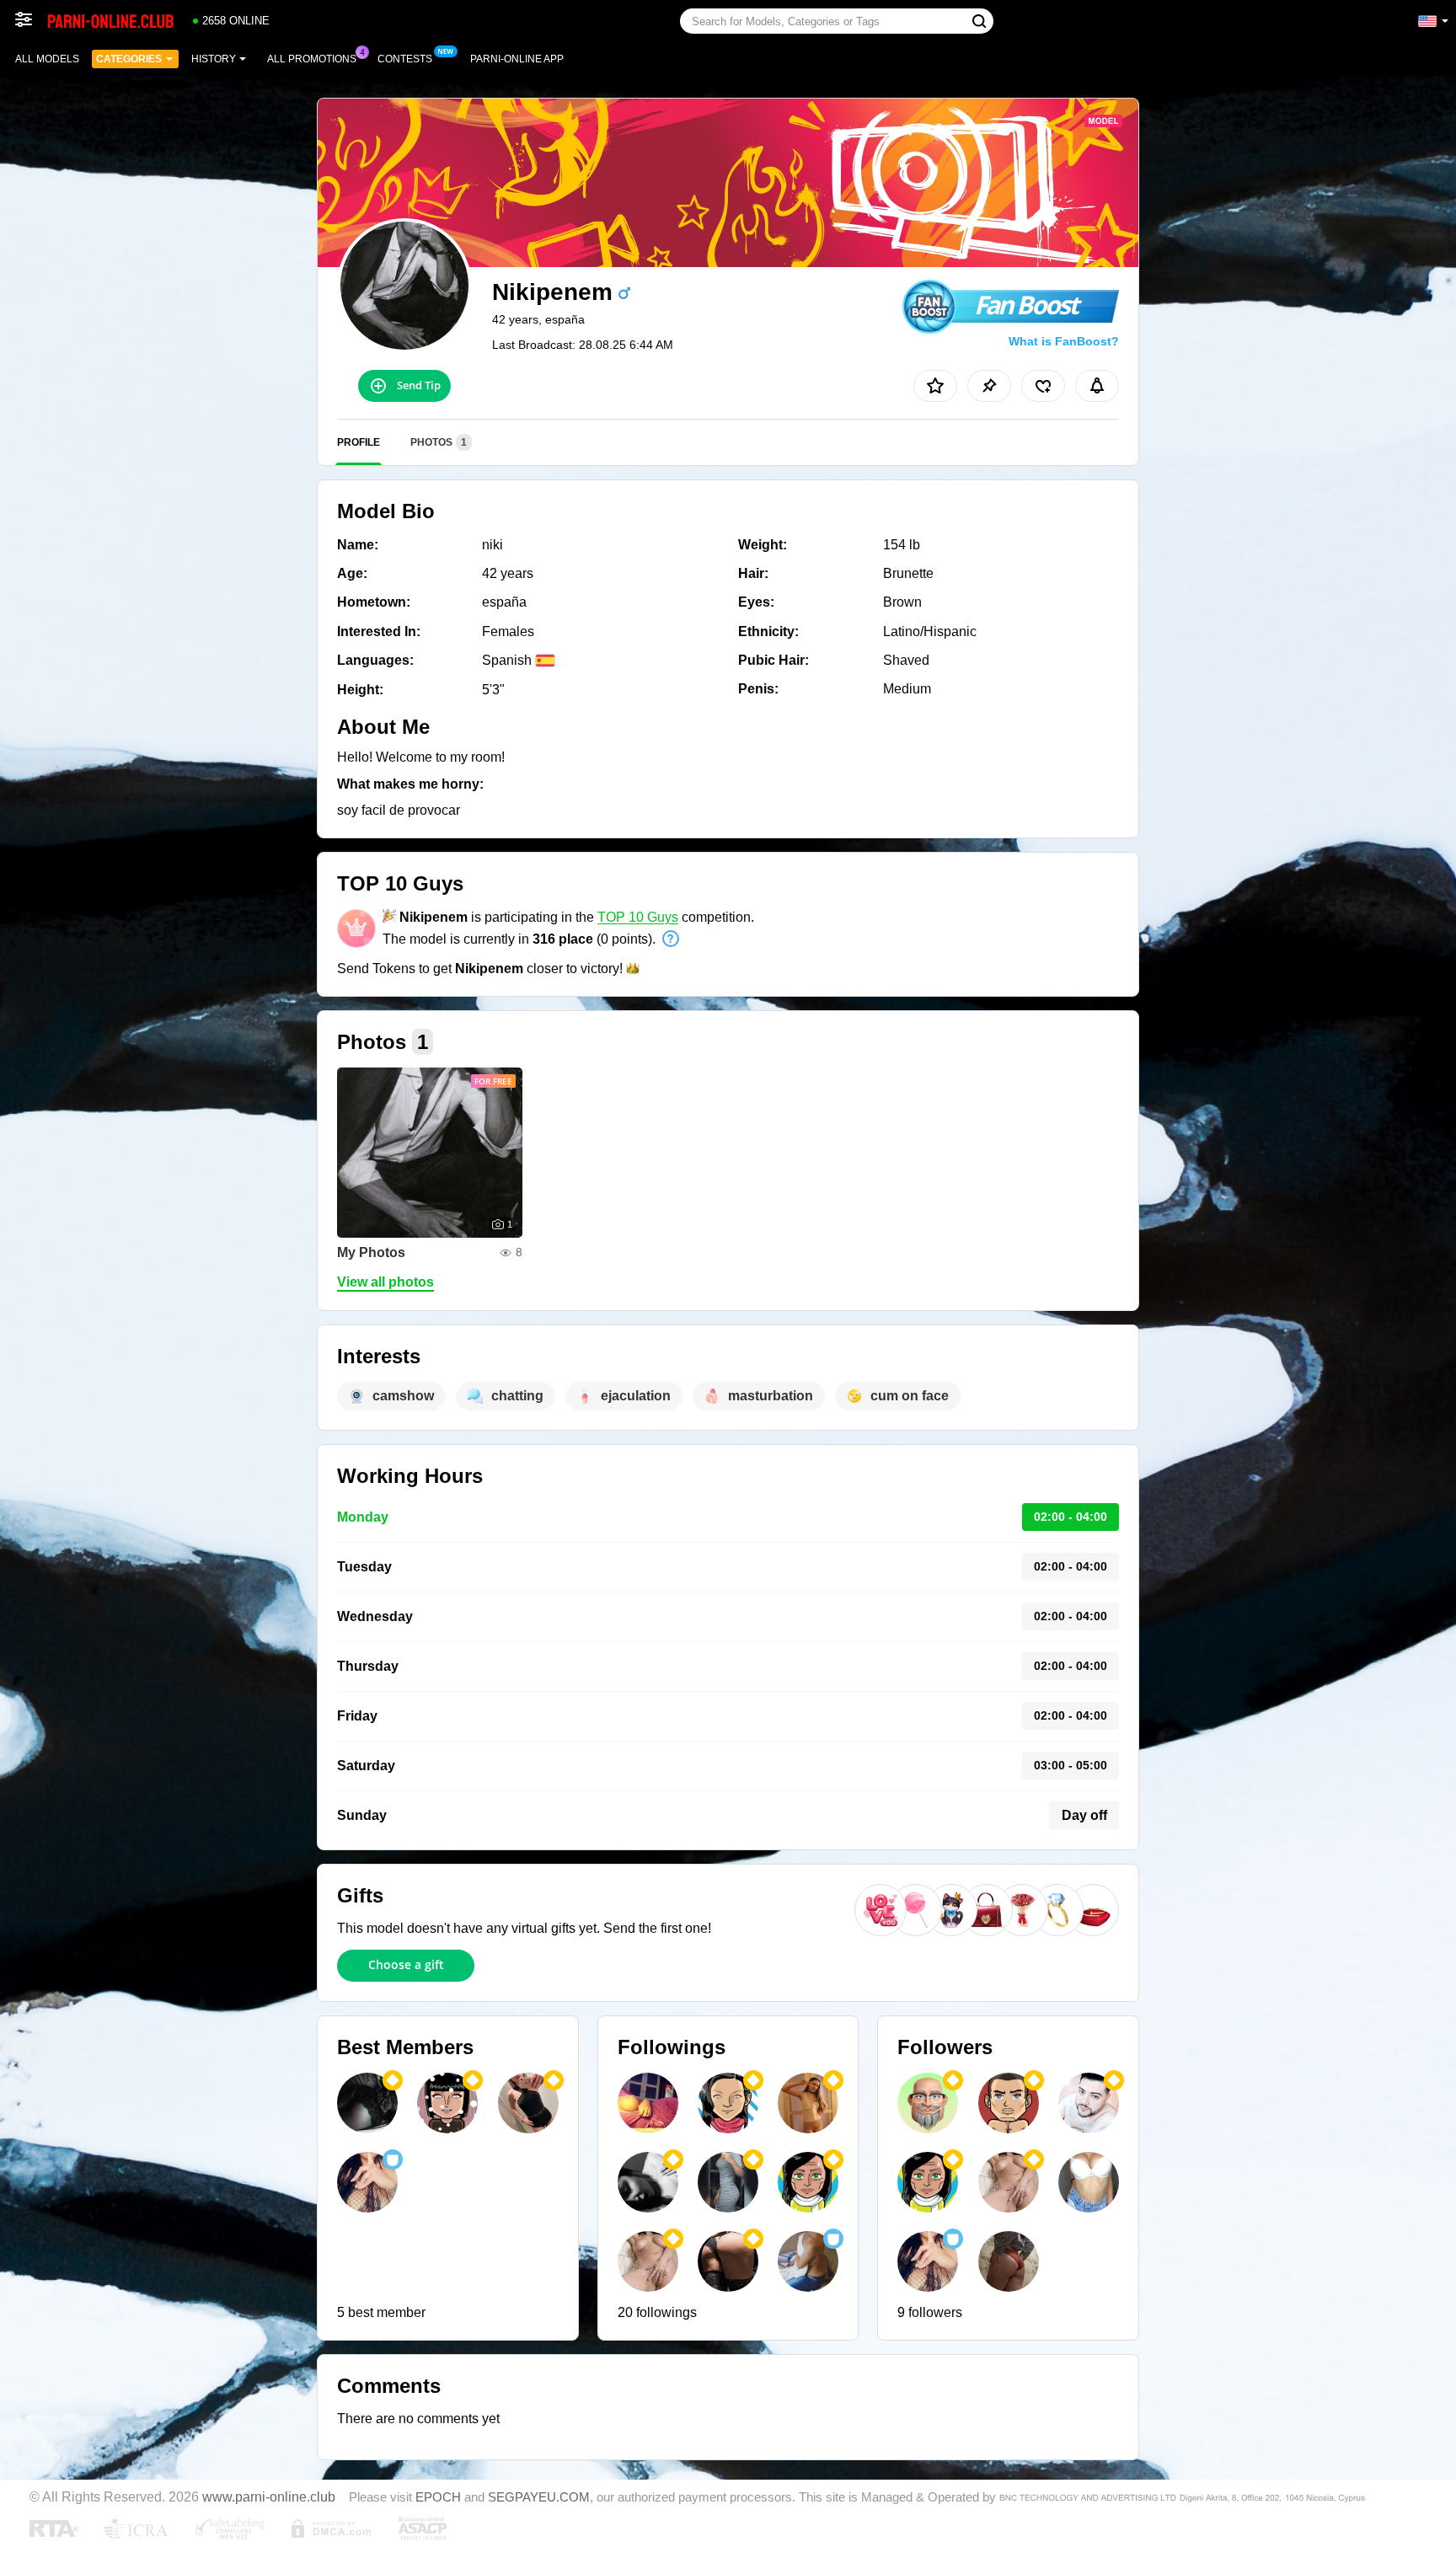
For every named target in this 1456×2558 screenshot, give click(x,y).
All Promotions (312, 59)
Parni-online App (517, 59)
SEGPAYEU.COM (539, 2497)
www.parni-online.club (269, 2496)
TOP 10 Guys (638, 917)
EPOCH (438, 2497)
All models (47, 59)
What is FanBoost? (1064, 341)
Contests (405, 59)
